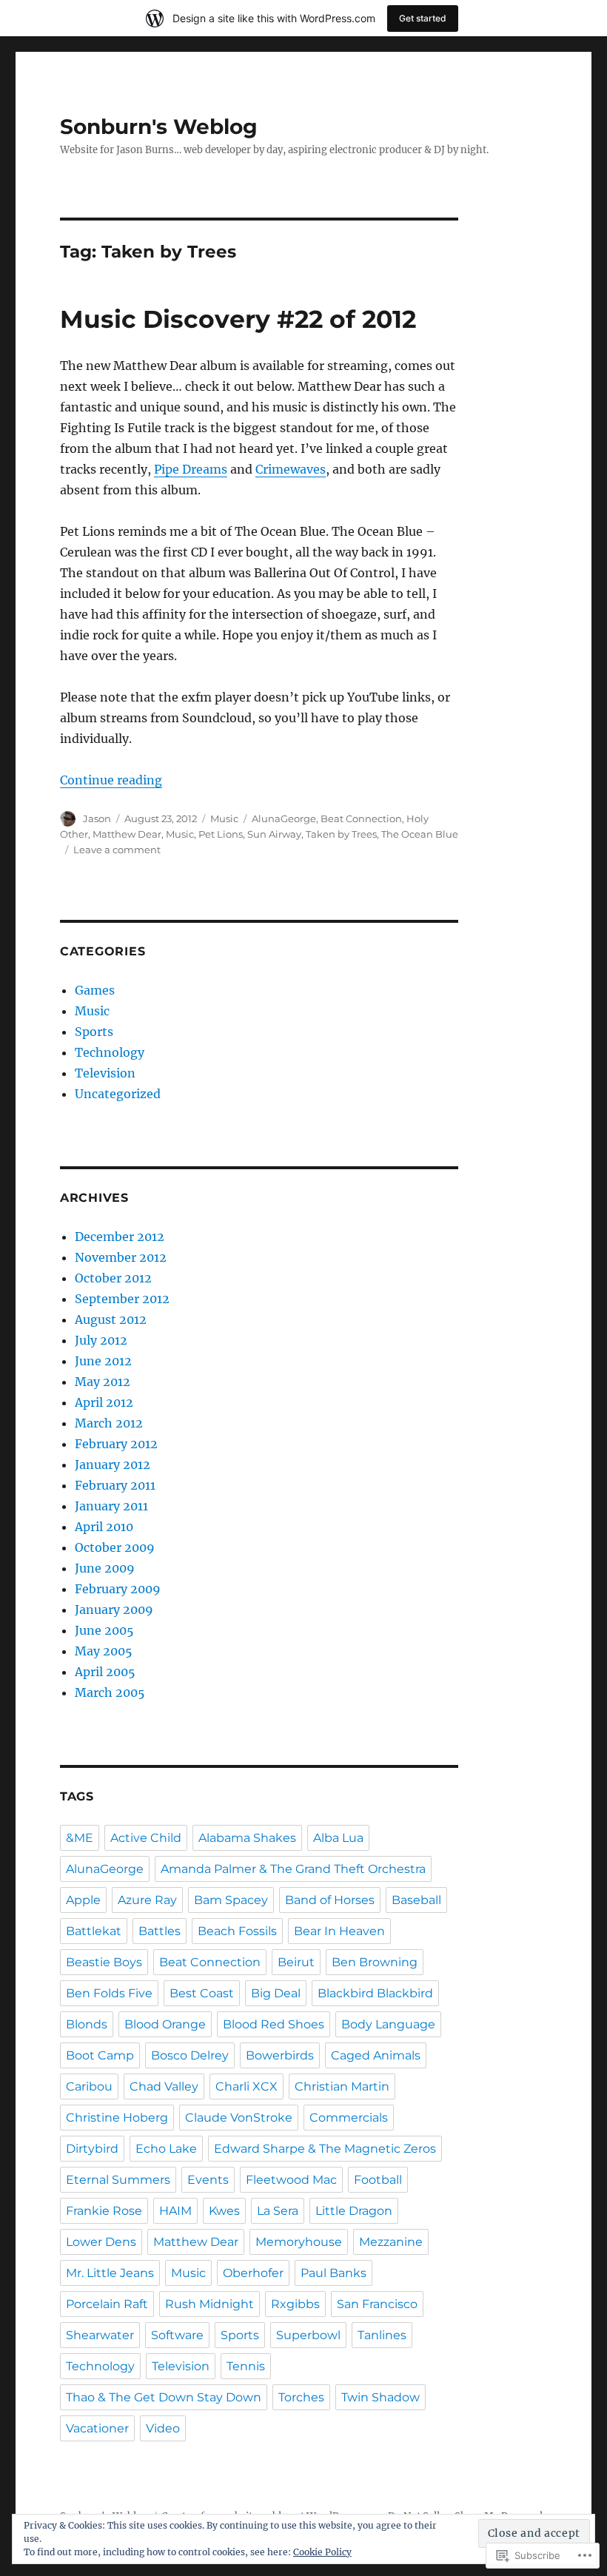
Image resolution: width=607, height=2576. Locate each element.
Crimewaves (291, 469)
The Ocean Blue (420, 834)
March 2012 (109, 1423)
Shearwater (100, 2335)
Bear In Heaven (339, 1931)
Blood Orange (165, 2024)
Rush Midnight (209, 2304)
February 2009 (118, 1589)
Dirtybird (92, 2149)
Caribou (89, 2086)
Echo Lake (166, 2149)
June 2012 (103, 1361)
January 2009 (114, 1610)
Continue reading (111, 780)
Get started (423, 18)
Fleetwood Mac (291, 2180)
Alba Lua (338, 1838)
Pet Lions (221, 834)
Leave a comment (117, 850)
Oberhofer (253, 2273)
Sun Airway (274, 834)
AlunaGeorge (284, 818)
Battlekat (94, 1931)
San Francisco (377, 2304)
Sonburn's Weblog (159, 127)
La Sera (278, 2211)
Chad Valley (164, 2086)
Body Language (388, 2024)
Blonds (87, 2024)
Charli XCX (247, 2086)
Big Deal (276, 1993)
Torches (301, 2397)
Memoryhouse (299, 2242)
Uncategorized (118, 1094)
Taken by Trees (341, 834)
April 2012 (104, 1402)
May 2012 (103, 1382)
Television (105, 1073)
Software (177, 2335)
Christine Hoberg (117, 2118)
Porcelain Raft (107, 2304)
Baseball (416, 1900)
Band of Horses (330, 1900)
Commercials (349, 2118)
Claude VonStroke (239, 2118)
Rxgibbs (295, 2304)
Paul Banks (333, 2273)
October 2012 (113, 1278)
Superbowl (308, 2335)
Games (95, 990)
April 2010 (104, 1527)
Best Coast (202, 1993)
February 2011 (115, 1485)
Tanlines (382, 2335)
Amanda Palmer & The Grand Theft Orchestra (293, 1869)
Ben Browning (375, 1962)
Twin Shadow (380, 2397)
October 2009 (115, 1547)
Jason (97, 818)
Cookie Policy (322, 2552)
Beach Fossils (237, 1931)
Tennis (246, 2366)
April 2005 (105, 1672)
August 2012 (111, 1319)
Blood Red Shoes (274, 2024)
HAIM (175, 2211)
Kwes (224, 2211)
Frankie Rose (104, 2211)
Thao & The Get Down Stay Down (164, 2397)
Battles (160, 1931)
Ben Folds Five (109, 1993)
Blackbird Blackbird (375, 1993)
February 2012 (116, 1444)
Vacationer (97, 2428)
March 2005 (110, 1692)
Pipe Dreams (191, 469)
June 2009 (105, 1568)
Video (163, 2428)
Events (208, 2180)
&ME (80, 1838)
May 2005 (104, 1651)
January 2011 (111, 1506)
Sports (94, 1032)
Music (224, 818)
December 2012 (120, 1237)
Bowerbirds (280, 2055)
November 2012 (121, 1257)
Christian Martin (342, 2086)
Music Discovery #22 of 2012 (238, 319)
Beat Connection (361, 818)
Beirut (296, 1962)
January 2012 (113, 1464)
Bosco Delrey (190, 2055)
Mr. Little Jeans (110, 2273)
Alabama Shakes (247, 1838)
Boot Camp (100, 2055)
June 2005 (104, 1630)
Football (378, 2180)
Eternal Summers (118, 2180)
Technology (110, 1052)
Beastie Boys (104, 1962)
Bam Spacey (231, 1900)
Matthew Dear (127, 834)
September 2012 (122, 1299)
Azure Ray (147, 1900)
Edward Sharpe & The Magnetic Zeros (325, 2149)
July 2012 (101, 1340)
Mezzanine (391, 2242)
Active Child (146, 1838)
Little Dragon (354, 2211)
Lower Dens (101, 2242)
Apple (83, 1900)
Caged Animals (376, 2055)
